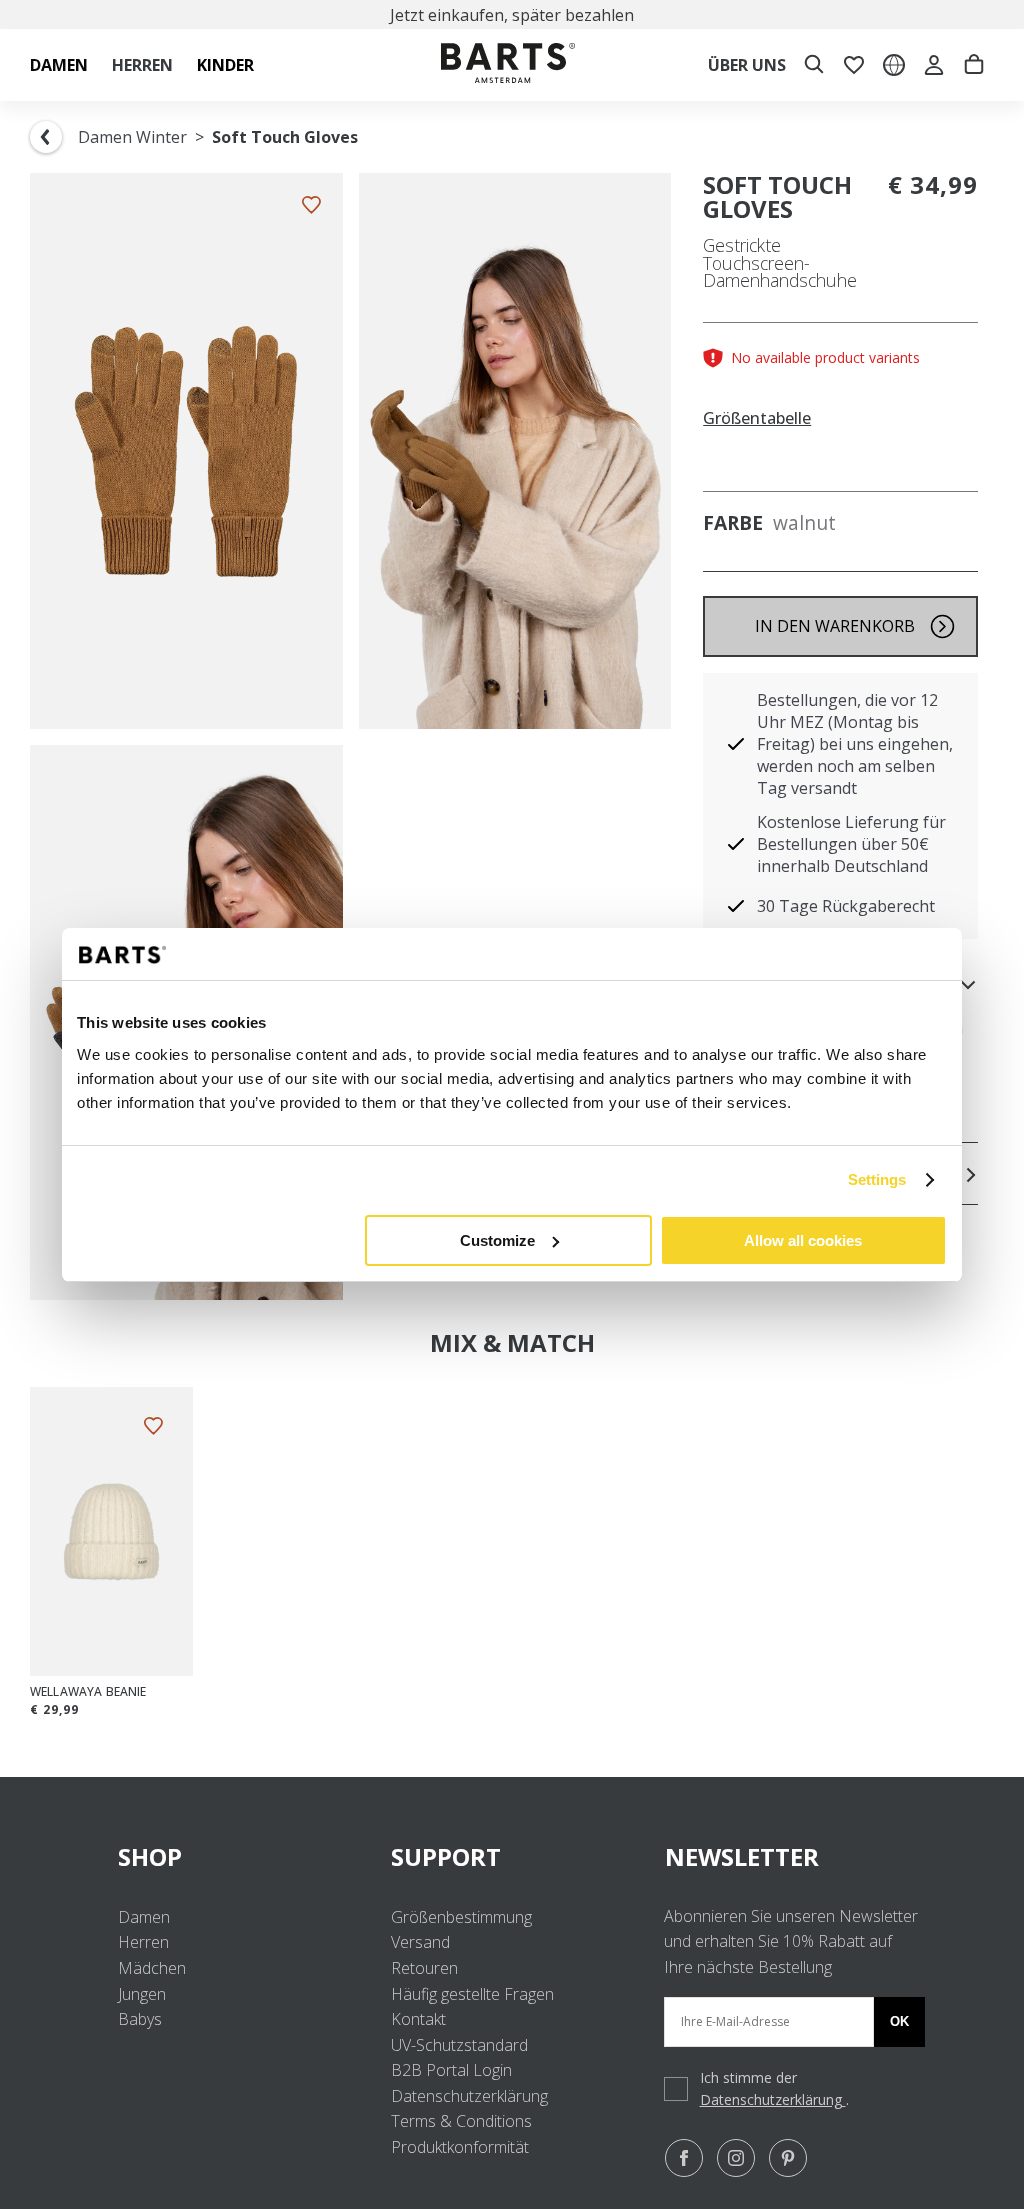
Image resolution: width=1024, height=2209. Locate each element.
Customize (497, 1240)
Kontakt (418, 2019)
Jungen (142, 1994)
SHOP (150, 1856)
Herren (143, 1942)
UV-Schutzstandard (459, 2045)
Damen (144, 1917)
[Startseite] (508, 65)
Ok (899, 2021)
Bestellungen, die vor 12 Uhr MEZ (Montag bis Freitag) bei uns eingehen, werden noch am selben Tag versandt (855, 744)
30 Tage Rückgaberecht (846, 906)
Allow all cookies (803, 1240)
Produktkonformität (460, 2147)
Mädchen (152, 1968)
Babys (140, 2019)
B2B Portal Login (451, 2070)
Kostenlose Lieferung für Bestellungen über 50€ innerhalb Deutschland (851, 844)
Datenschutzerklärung (469, 2096)
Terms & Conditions (461, 2121)
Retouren (424, 1968)
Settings (877, 1179)
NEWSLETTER (742, 1856)
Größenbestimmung (461, 1917)
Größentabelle (757, 418)
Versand (420, 1942)
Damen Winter (132, 137)
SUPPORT (446, 1856)
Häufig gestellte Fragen (472, 1994)
